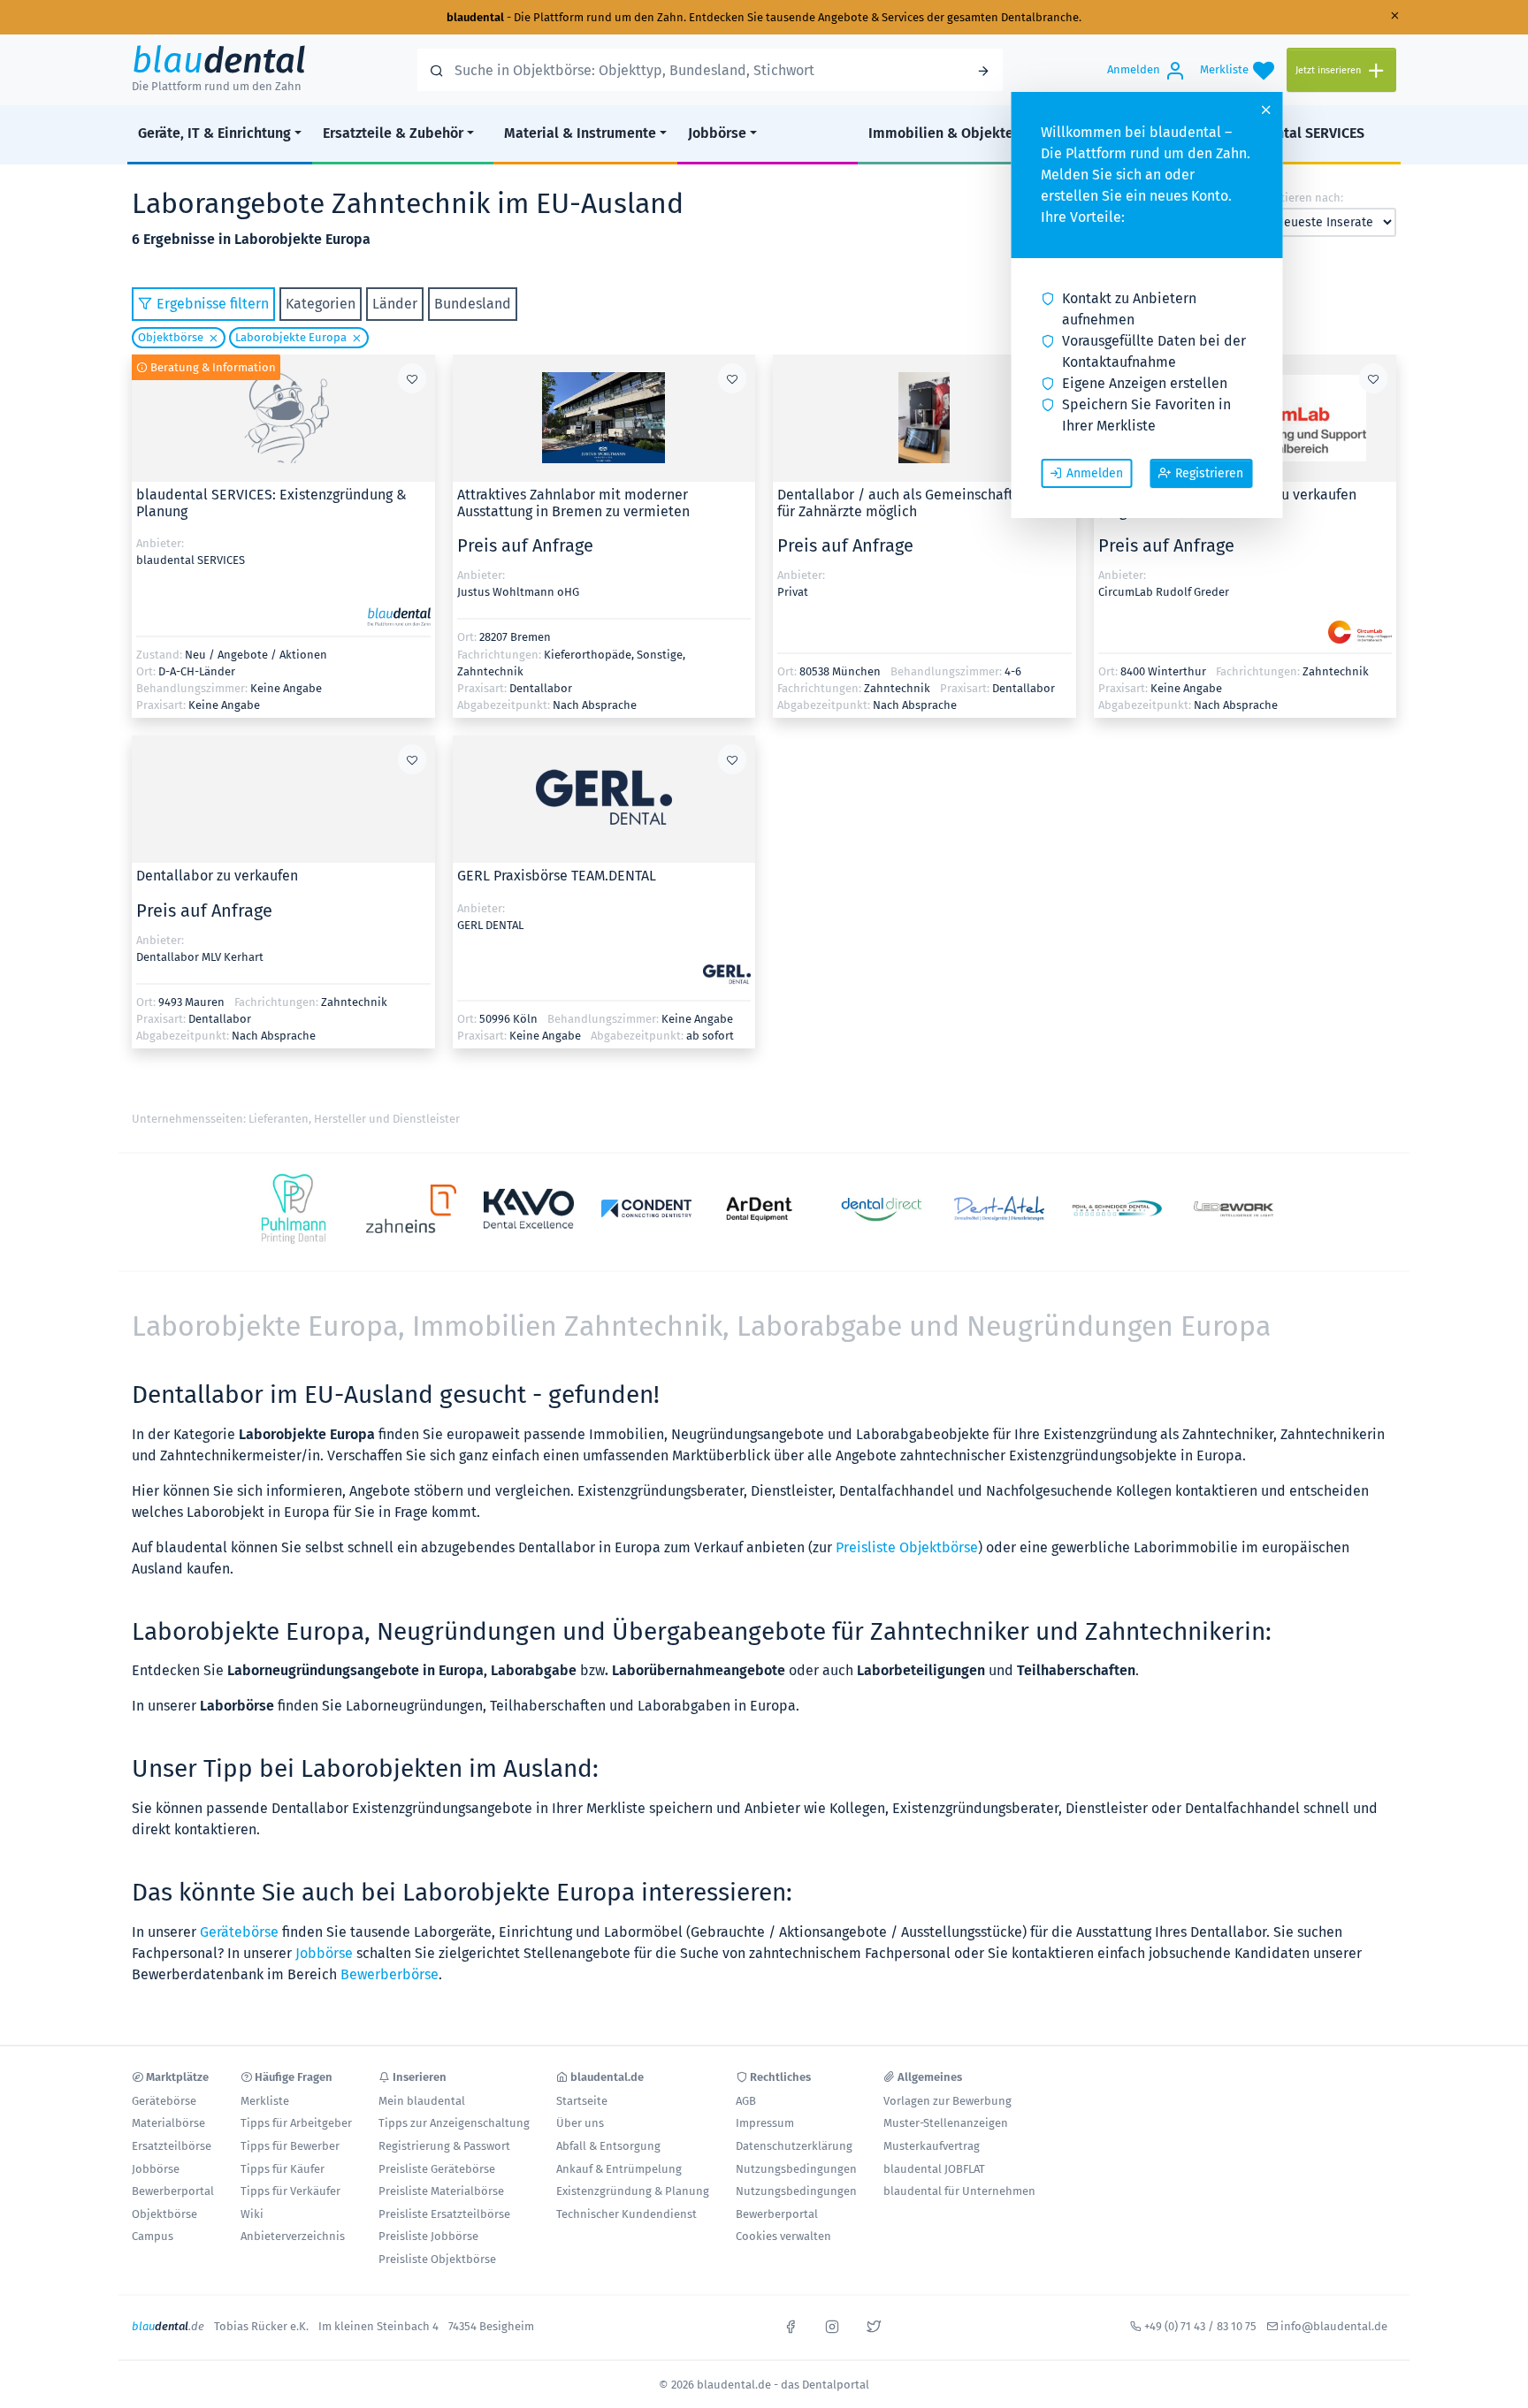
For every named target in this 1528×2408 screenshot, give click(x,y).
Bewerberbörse (390, 1974)
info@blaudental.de (1334, 2326)
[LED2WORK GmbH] (1235, 1209)
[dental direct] (882, 1208)
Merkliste (265, 2101)
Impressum (765, 2123)
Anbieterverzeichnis (293, 2236)
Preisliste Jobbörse (428, 2236)
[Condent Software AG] (647, 1208)
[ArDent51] (764, 1209)
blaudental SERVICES (1297, 133)
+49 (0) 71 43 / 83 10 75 (1200, 2326)
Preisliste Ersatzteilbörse (444, 2214)
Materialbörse (168, 2123)
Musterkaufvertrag (932, 2146)
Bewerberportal (173, 2191)
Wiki (252, 2214)
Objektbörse (171, 337)
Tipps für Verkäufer (290, 2191)
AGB (746, 2101)
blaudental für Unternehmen (959, 2191)
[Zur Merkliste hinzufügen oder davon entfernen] (412, 378)
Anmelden (1095, 473)
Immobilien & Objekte (941, 133)
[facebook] (791, 2325)
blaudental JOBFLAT (934, 2169)
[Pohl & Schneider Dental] (1117, 1208)
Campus (153, 2236)
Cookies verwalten (783, 2236)
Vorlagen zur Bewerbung (947, 2101)
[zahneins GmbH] (412, 1209)
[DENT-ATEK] (1000, 1208)
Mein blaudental (422, 2101)
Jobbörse (717, 133)
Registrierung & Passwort (444, 2146)
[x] (874, 2325)
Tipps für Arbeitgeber (296, 2123)
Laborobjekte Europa (291, 337)
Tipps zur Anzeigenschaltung (454, 2123)
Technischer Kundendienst (626, 2214)
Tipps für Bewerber (290, 2146)
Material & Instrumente (580, 133)
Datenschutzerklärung (794, 2146)
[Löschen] (211, 338)
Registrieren (1209, 473)
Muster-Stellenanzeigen (946, 2123)
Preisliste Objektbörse (907, 1547)
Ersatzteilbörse (172, 2146)
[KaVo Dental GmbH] (529, 1209)
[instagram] (832, 2325)
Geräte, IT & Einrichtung (214, 133)
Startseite (582, 2101)
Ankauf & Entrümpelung (619, 2169)
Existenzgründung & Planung (633, 2191)
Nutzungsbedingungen (796, 2169)
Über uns (580, 2123)
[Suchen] (983, 70)
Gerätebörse (239, 1932)
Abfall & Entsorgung (608, 2146)
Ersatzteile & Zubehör (393, 133)
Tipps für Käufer (283, 2169)
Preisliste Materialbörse (441, 2191)
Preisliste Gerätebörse (437, 2169)
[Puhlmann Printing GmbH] (294, 1209)
